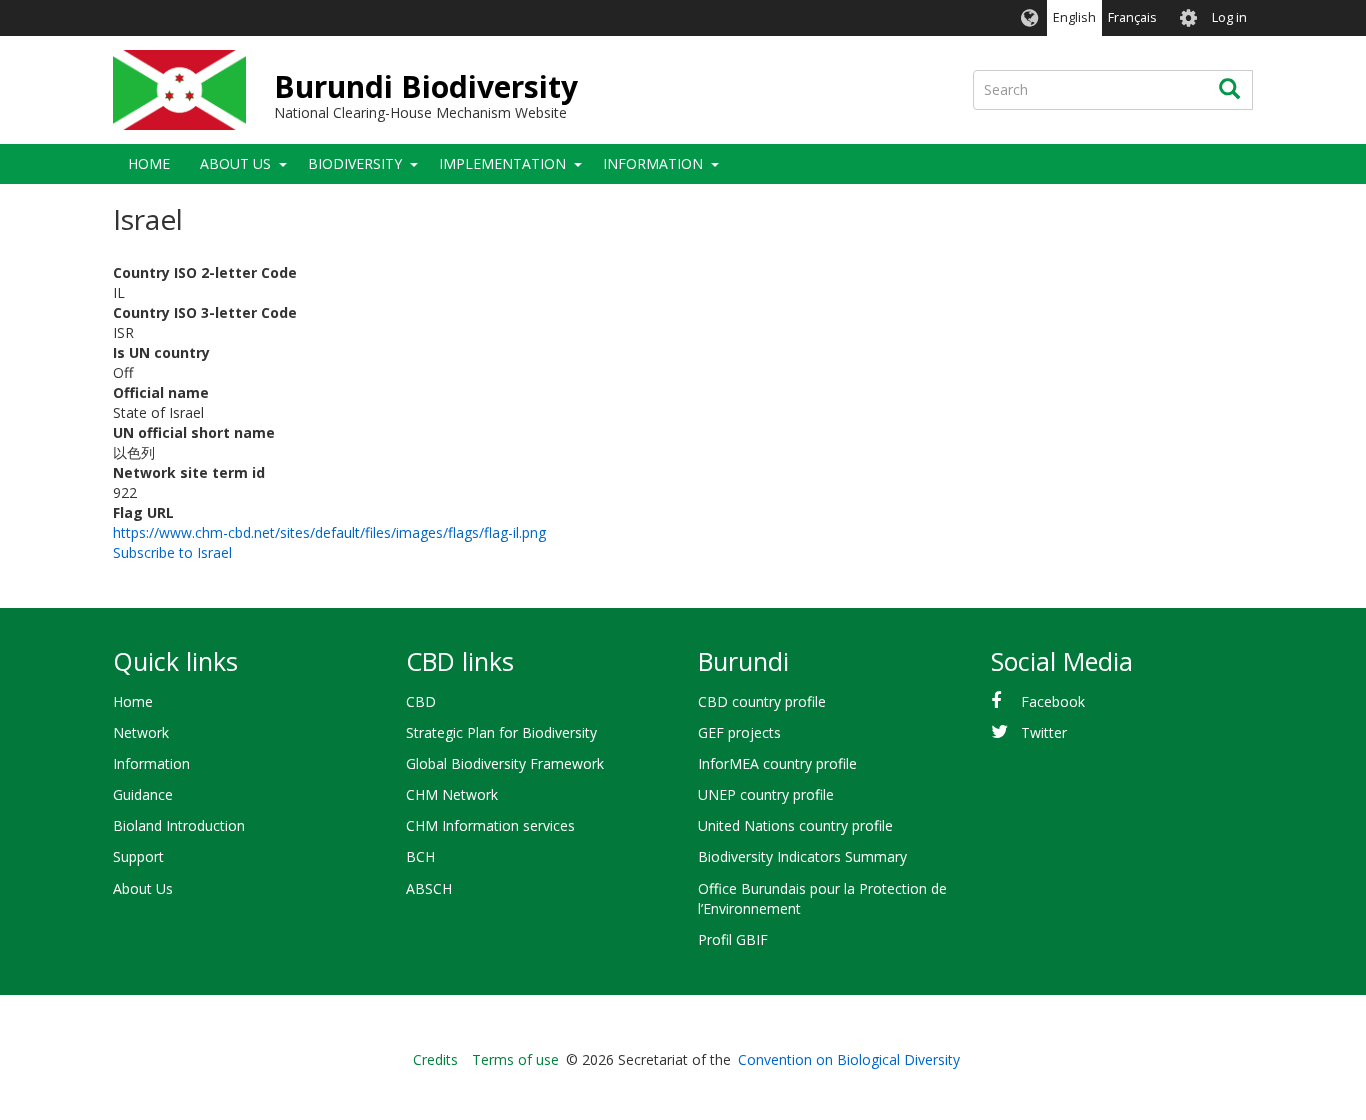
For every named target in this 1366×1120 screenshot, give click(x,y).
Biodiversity (355, 163)
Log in (1229, 17)
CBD (421, 701)
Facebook (1053, 701)
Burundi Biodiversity (426, 86)
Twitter (1044, 732)
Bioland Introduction (179, 825)
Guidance (143, 794)
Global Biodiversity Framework (505, 763)
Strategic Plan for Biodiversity (501, 732)
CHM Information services (490, 825)
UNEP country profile (766, 794)
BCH (420, 856)
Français (1132, 17)
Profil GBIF (733, 939)
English (1074, 17)
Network (141, 732)
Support (138, 856)
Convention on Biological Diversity (849, 1059)
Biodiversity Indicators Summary (802, 856)
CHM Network (452, 794)
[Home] (179, 90)
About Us (235, 163)
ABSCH (429, 888)
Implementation (502, 163)
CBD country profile (762, 701)
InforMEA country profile (777, 763)
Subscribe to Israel (172, 552)
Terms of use (515, 1059)
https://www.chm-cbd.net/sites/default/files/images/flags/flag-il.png (329, 532)
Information (653, 163)
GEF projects (739, 732)
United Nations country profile (795, 825)
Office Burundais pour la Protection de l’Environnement (822, 898)
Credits (435, 1059)
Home (149, 163)
